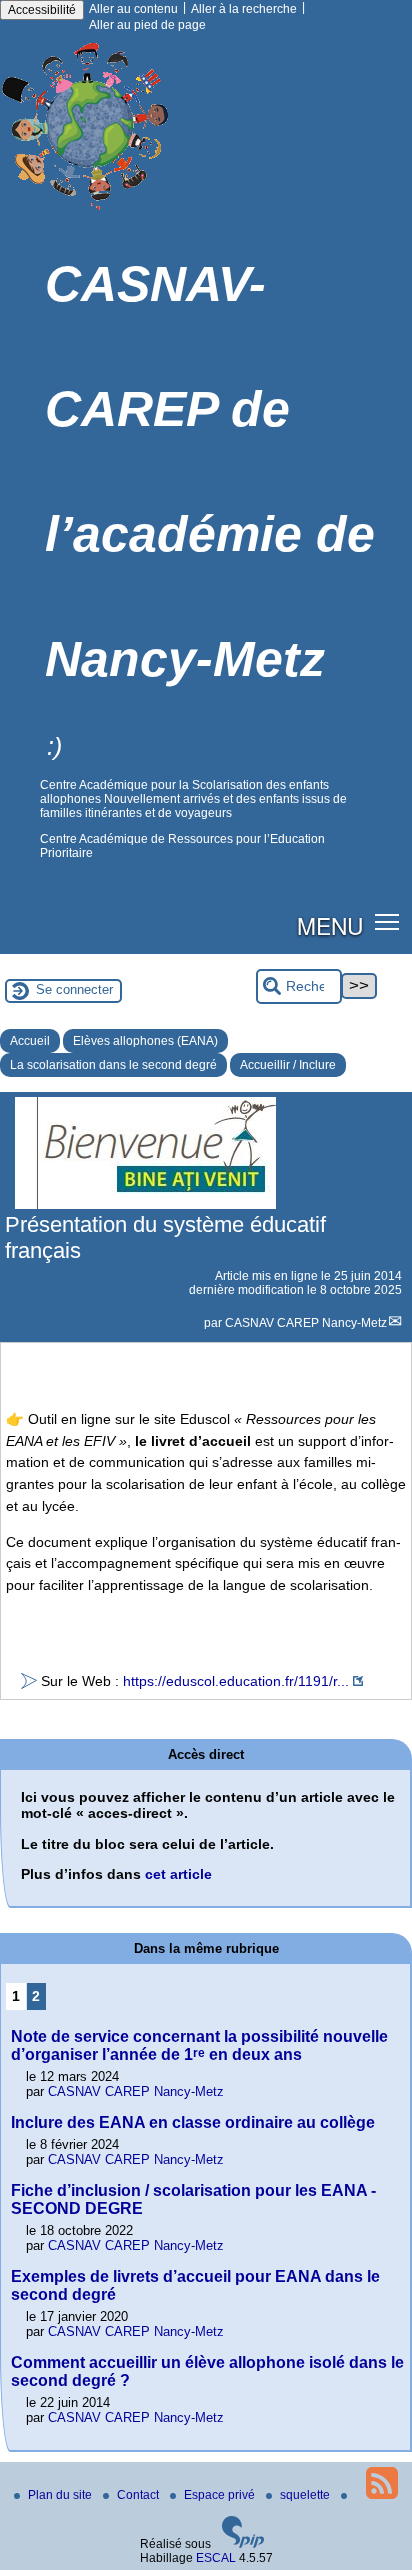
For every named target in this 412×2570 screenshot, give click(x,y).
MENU (330, 925)
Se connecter (74, 989)
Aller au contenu (133, 9)
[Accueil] (86, 215)
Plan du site (61, 2495)
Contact (139, 2495)
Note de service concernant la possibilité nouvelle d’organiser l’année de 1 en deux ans (199, 2045)
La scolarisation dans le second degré (113, 1065)
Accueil (30, 1041)
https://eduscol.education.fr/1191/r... (236, 1681)
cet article (178, 1874)
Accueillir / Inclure (288, 1065)
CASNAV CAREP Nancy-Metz (306, 1323)
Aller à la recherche (244, 9)
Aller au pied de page (147, 25)
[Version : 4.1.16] (243, 2544)
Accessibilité (42, 10)
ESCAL (216, 2558)
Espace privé (221, 2495)
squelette (306, 2495)
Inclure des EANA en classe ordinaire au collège (193, 2122)
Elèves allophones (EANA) (145, 1041)
